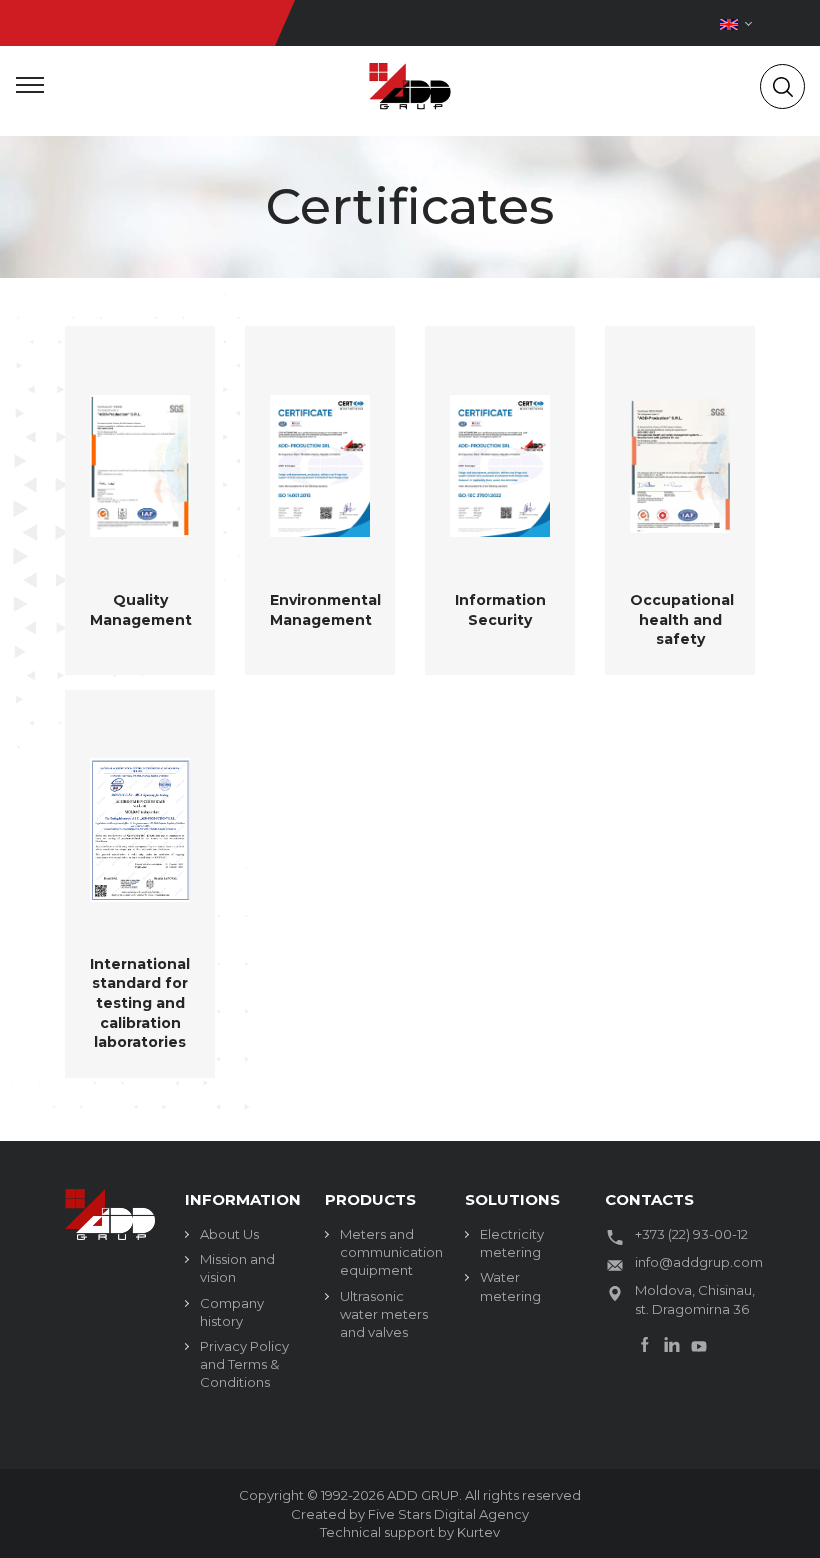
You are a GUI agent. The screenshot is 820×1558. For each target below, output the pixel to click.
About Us (229, 1234)
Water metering (510, 1286)
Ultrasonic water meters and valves (384, 1314)
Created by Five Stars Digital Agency (410, 1514)
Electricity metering (512, 1243)
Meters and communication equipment (387, 1252)
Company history (232, 1312)
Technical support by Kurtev (410, 1532)
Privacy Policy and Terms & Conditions (244, 1364)
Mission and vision (237, 1268)
